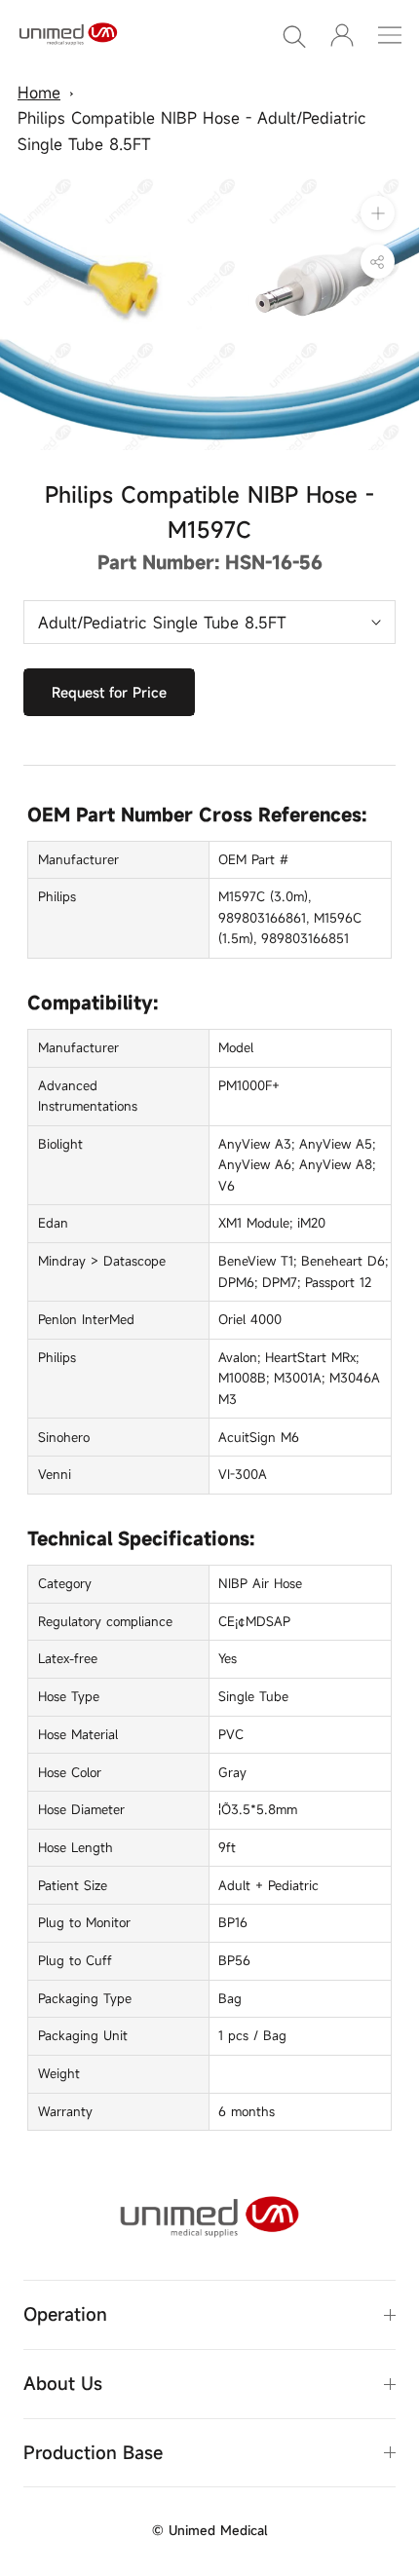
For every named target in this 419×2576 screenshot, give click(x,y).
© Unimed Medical (209, 2530)
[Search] (294, 35)
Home (39, 93)
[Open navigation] (390, 35)
